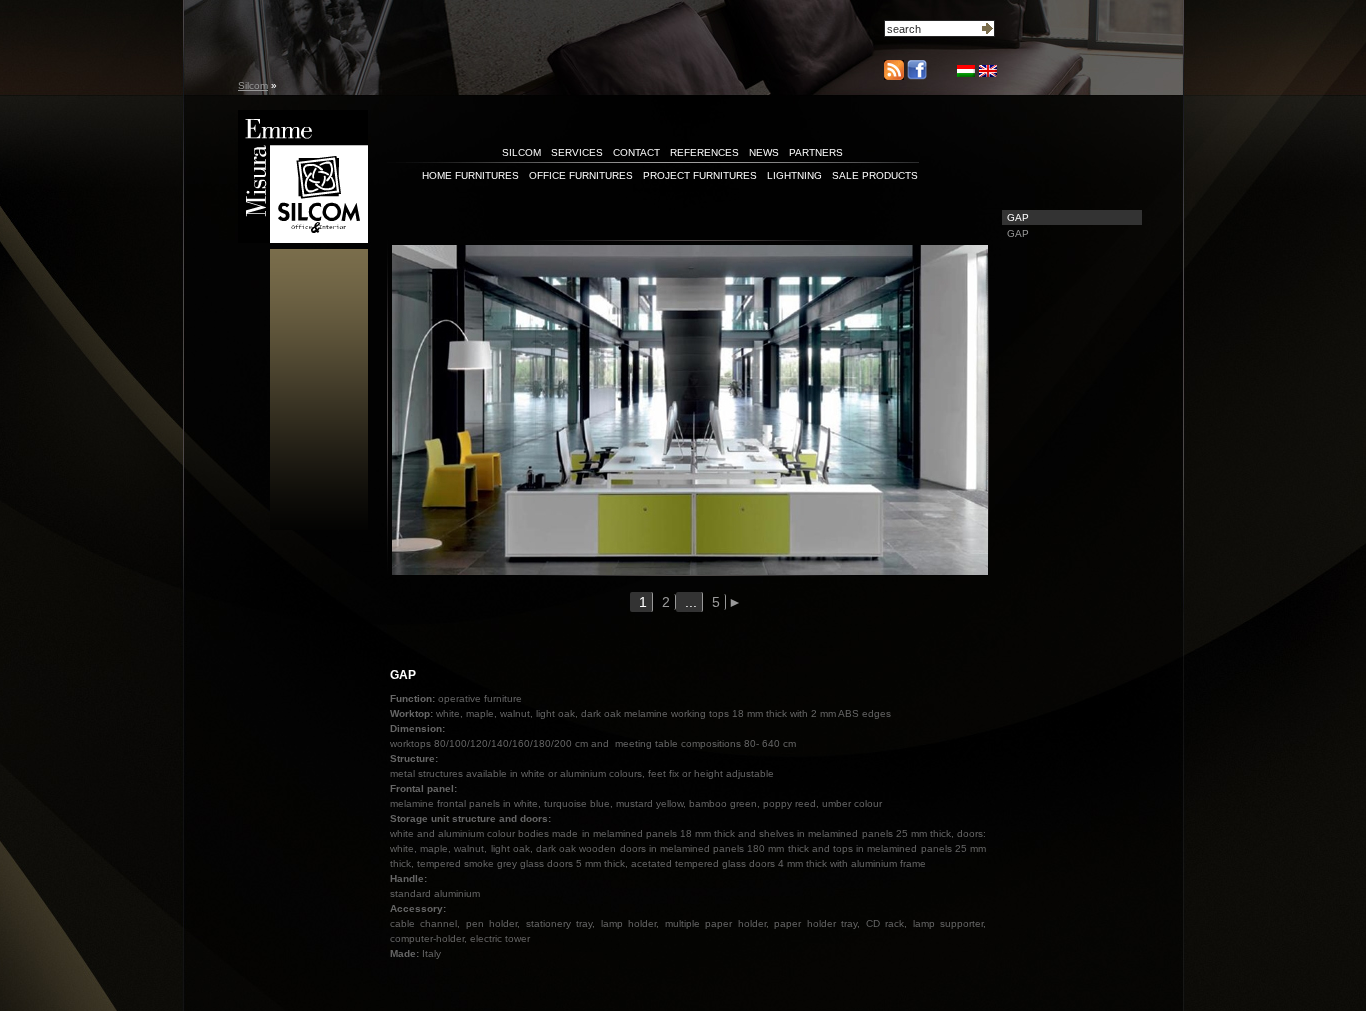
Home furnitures (470, 175)
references (704, 152)
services (577, 152)
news (764, 152)
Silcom (253, 85)
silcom (521, 152)
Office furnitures (581, 175)
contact (636, 152)
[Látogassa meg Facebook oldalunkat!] (915, 76)
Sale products (875, 175)
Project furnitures (700, 175)
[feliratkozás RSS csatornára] (894, 70)
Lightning (794, 175)
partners (816, 152)
